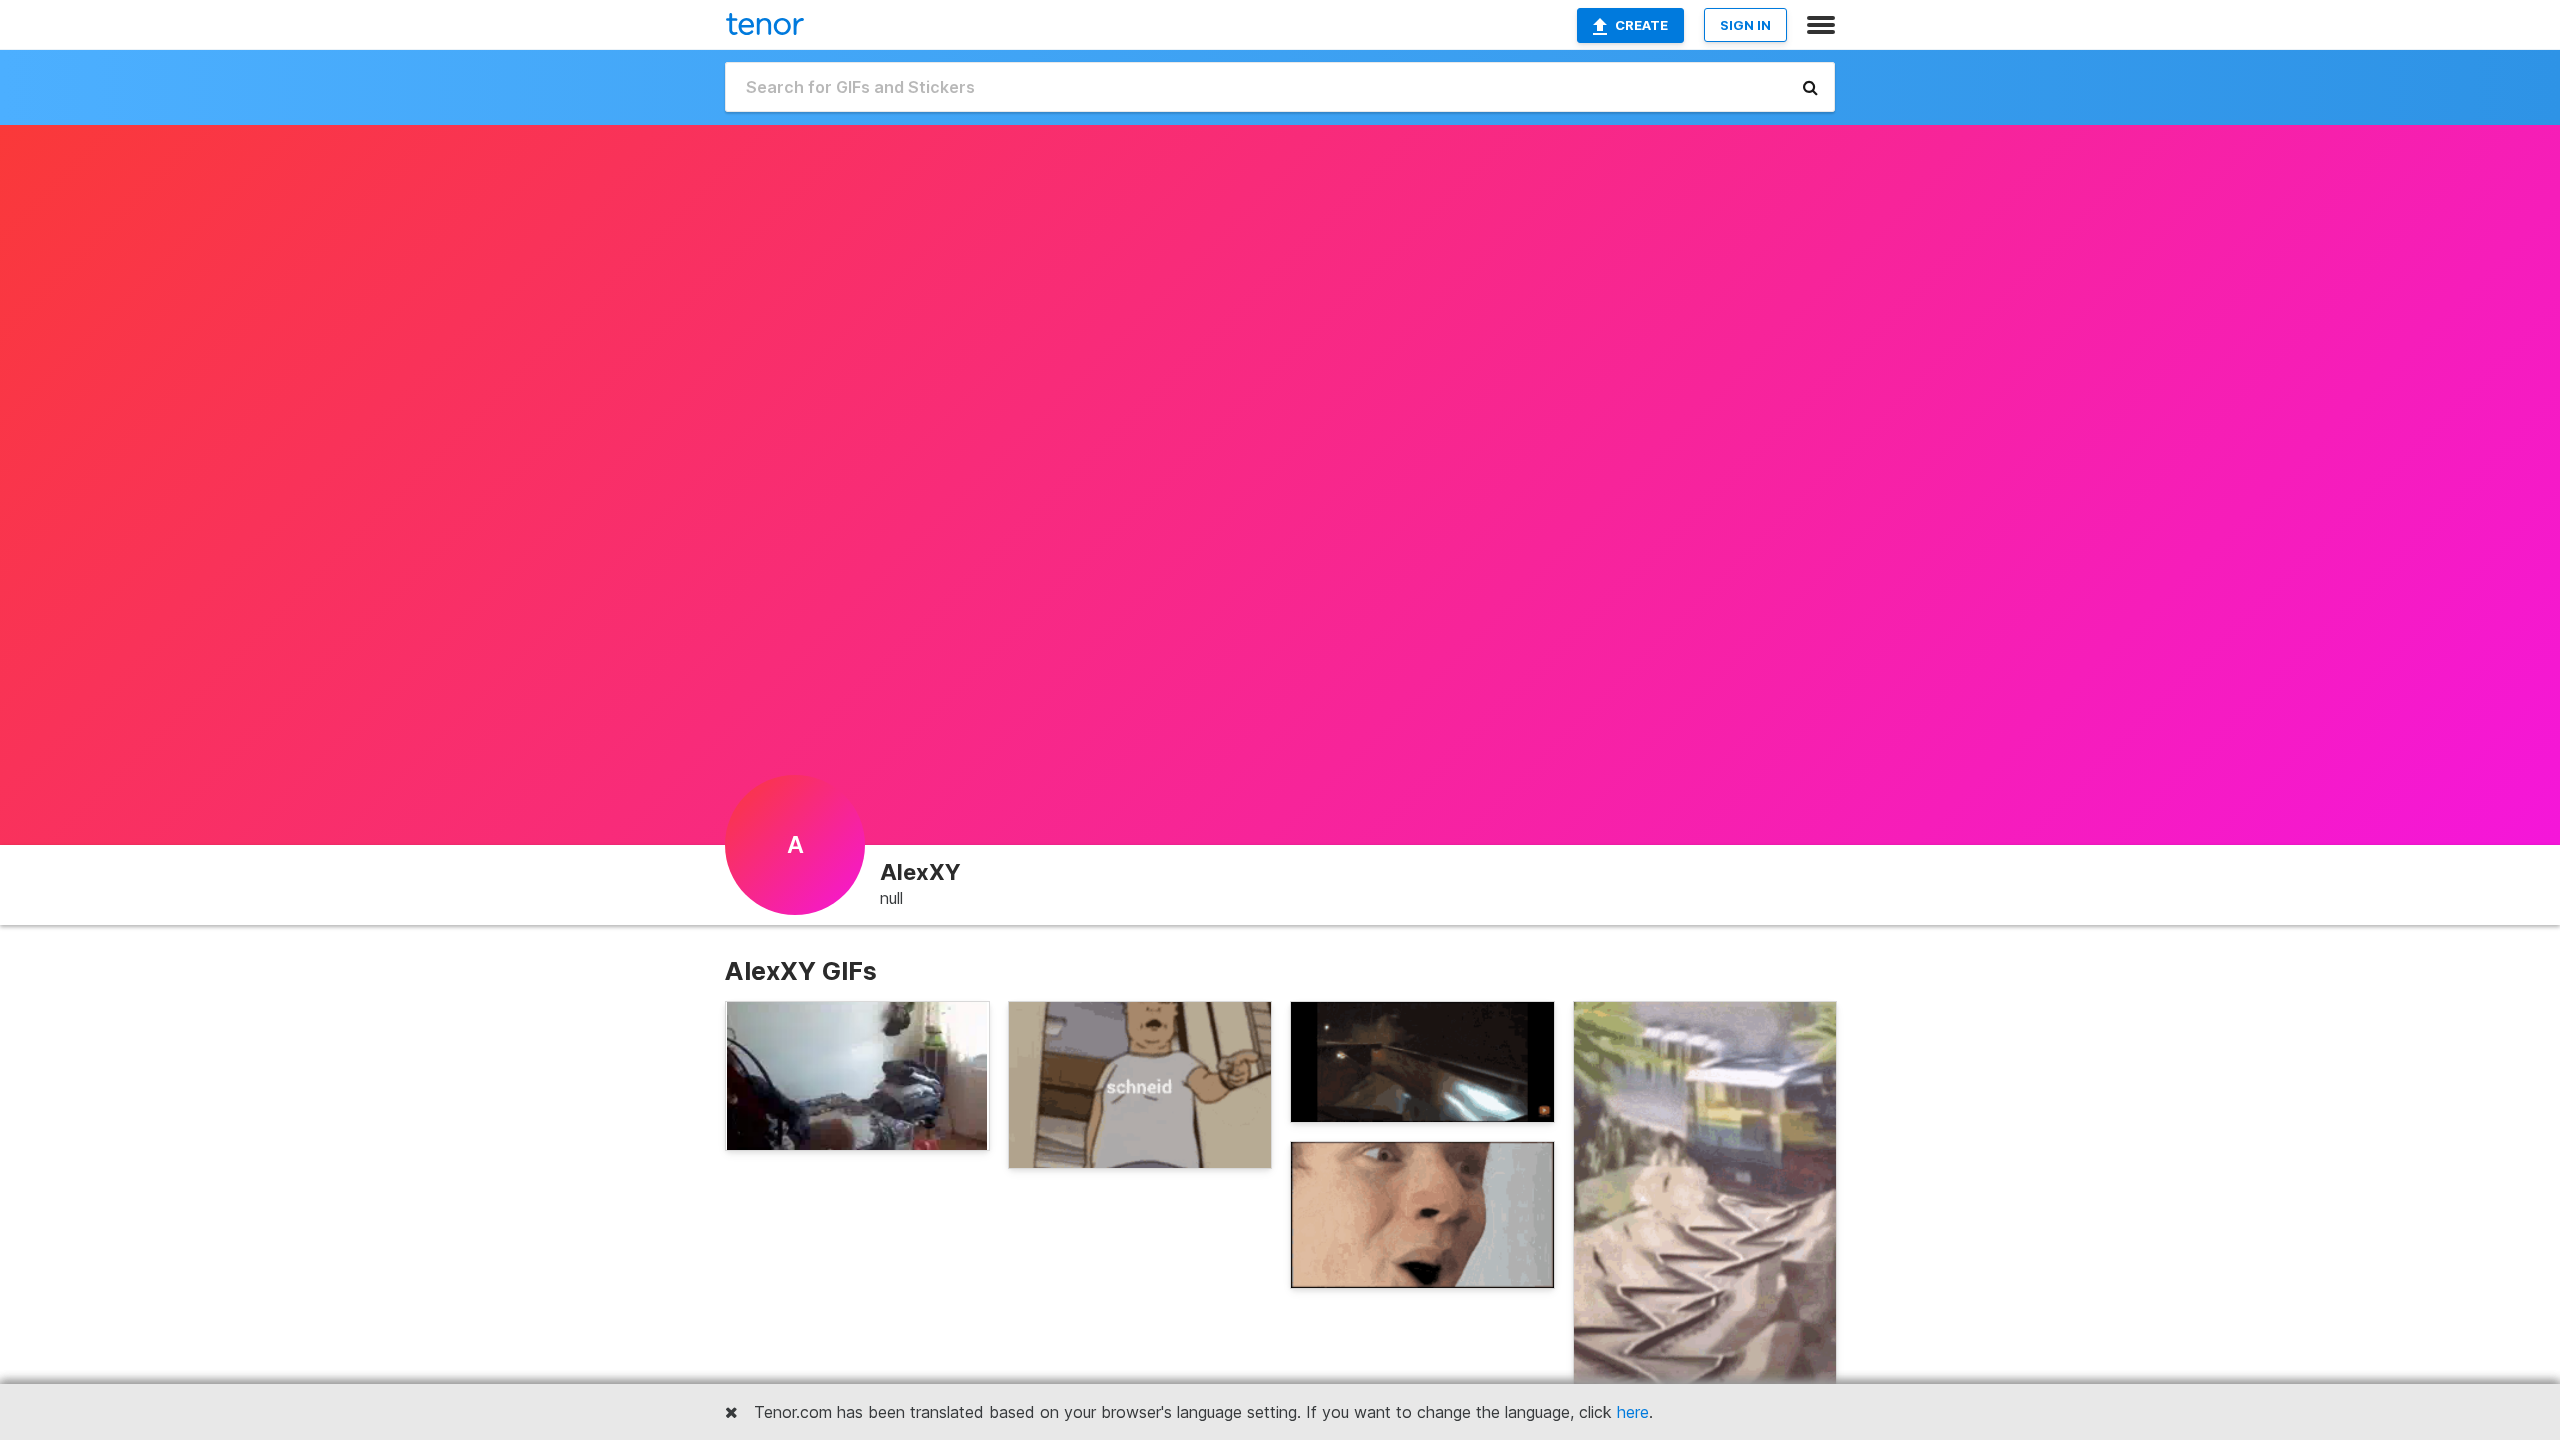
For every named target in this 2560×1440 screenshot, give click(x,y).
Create (1641, 25)
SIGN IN (1745, 25)
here (1633, 1412)
